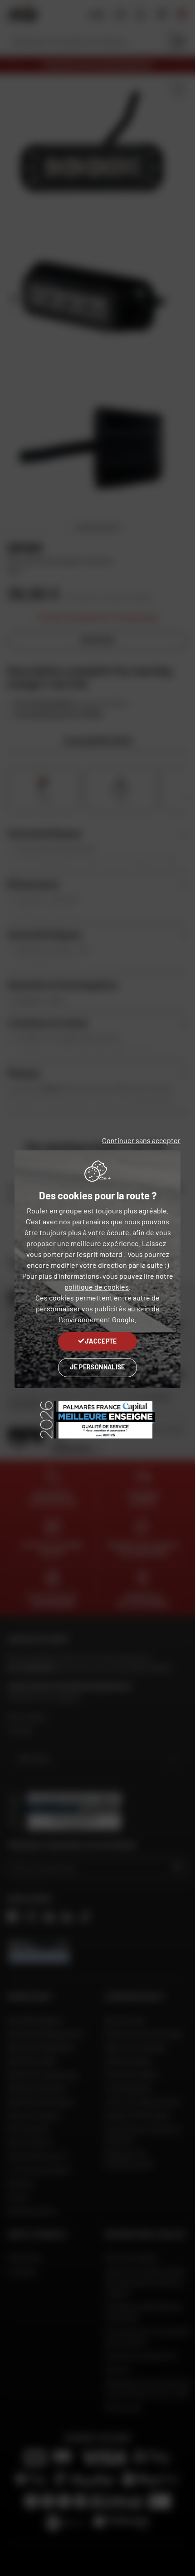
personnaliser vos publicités (81, 1308)
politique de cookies (97, 1287)
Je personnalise (97, 1367)
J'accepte (101, 1341)
